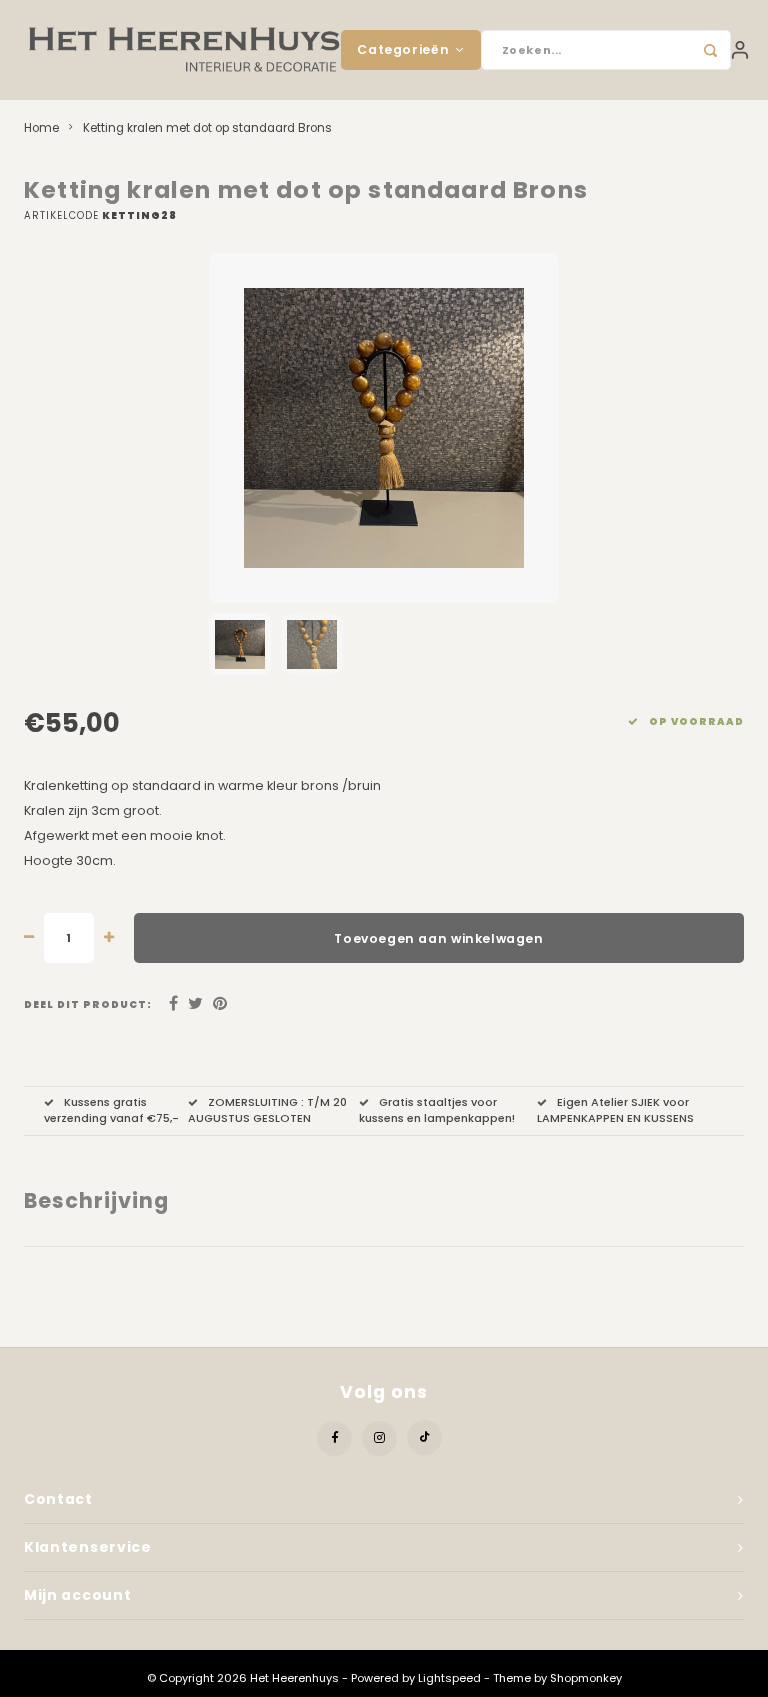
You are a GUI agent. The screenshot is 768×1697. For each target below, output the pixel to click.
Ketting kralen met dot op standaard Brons (207, 128)
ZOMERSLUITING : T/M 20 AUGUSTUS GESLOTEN (267, 1110)
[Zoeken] (711, 50)
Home (41, 128)
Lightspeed (449, 1678)
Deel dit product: (88, 1004)
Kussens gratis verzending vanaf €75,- (111, 1110)
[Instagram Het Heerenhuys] (379, 1438)
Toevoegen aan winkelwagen (438, 938)
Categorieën (403, 49)
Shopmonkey (586, 1678)
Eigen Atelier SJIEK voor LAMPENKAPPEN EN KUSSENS (615, 1110)
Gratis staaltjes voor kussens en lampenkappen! (437, 1110)
